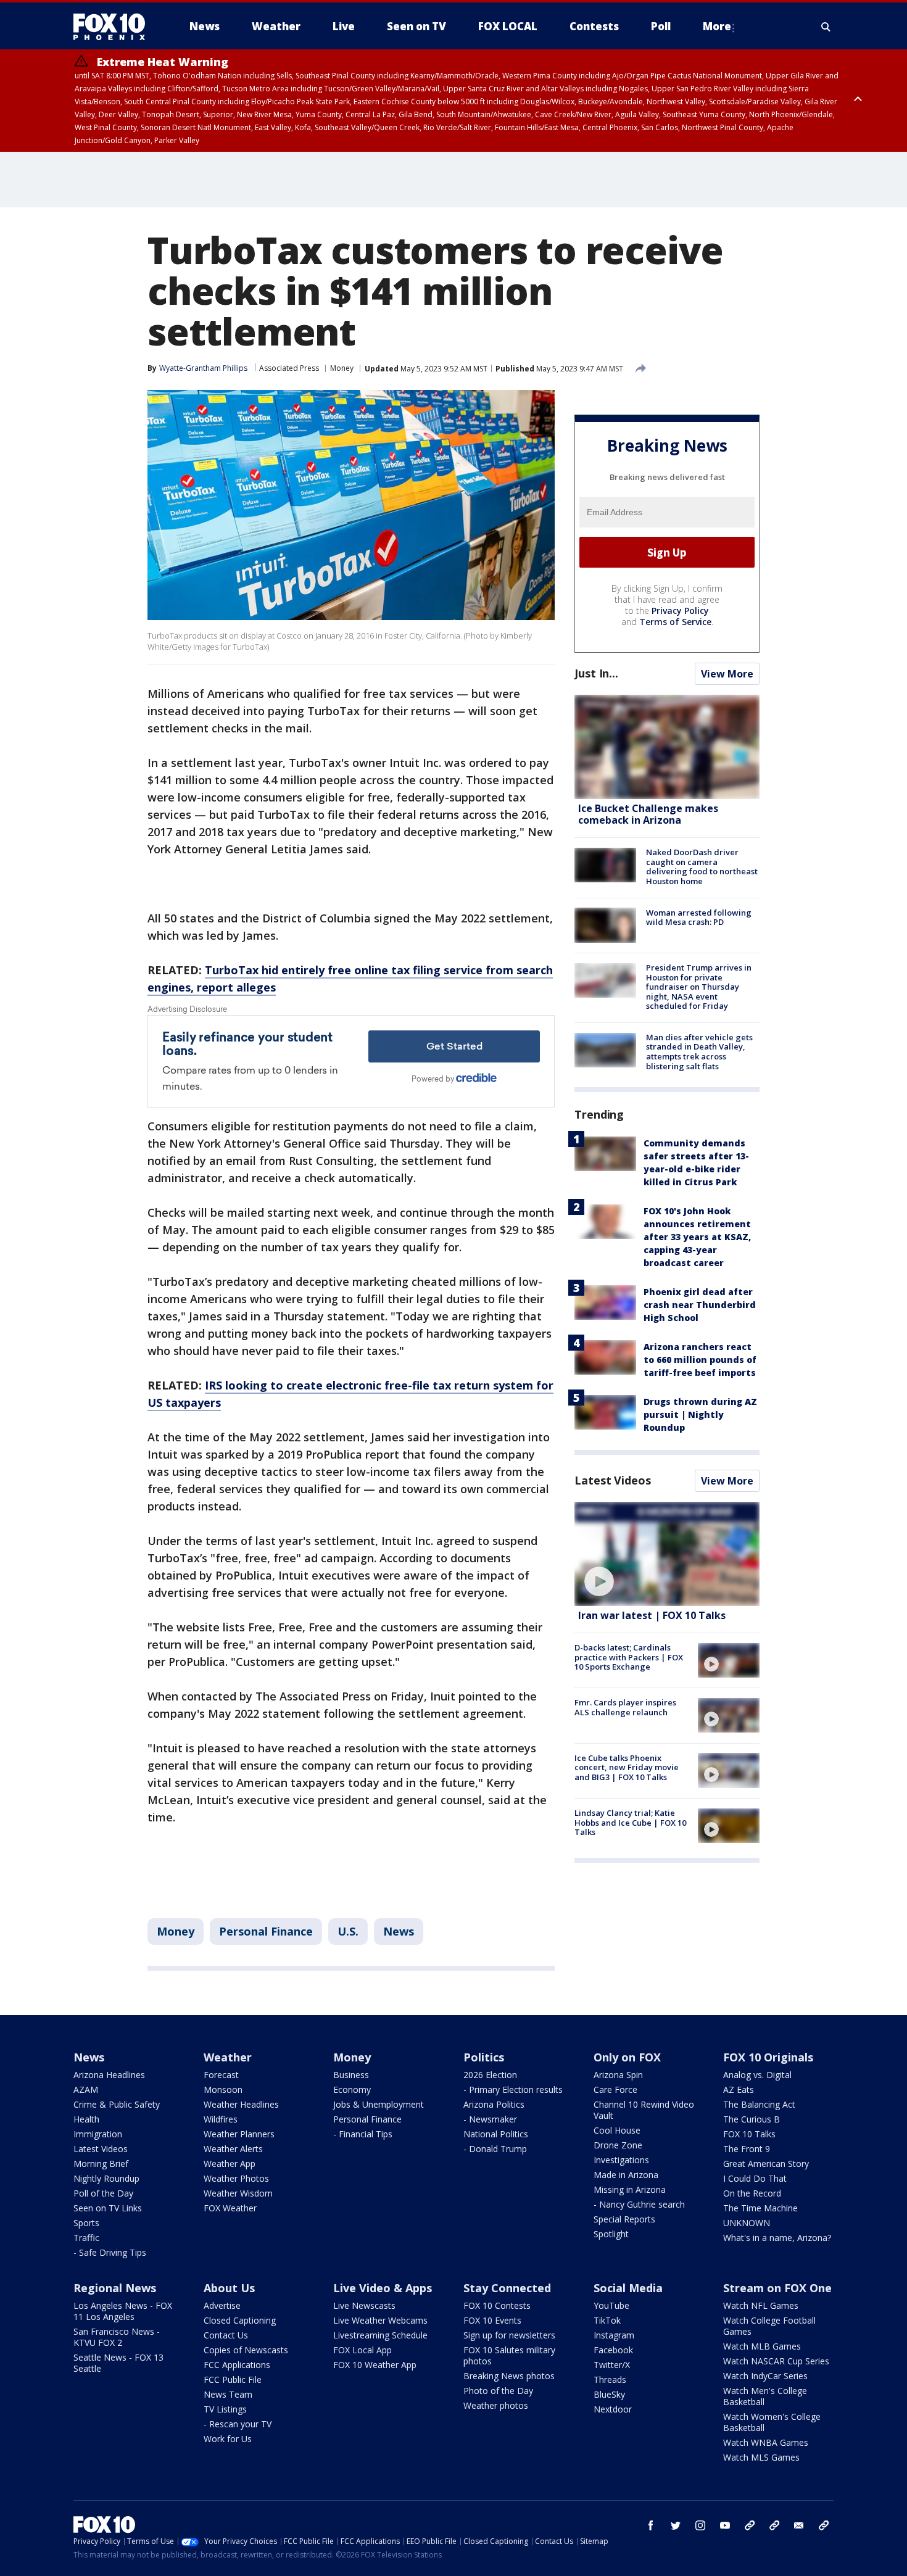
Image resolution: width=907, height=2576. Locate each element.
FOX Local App (362, 2350)
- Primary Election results (513, 2089)
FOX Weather (230, 2208)
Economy (352, 2089)
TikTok (607, 2320)
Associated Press (289, 368)
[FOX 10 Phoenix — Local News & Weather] (114, 27)
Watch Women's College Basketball (772, 2422)
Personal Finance (266, 1931)
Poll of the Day (103, 2193)
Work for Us (228, 2439)
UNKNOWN (747, 2223)
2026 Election (490, 2075)
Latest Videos (613, 1480)
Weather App (230, 2164)
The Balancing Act (759, 2104)
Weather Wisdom (238, 2193)
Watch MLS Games (761, 2457)
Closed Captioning (240, 2320)
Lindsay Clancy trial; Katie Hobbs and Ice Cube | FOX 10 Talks (630, 1822)
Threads (610, 2379)
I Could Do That (755, 2178)
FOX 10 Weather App (375, 2365)
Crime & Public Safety (117, 2104)
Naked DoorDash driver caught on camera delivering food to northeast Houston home (702, 867)
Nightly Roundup (106, 2178)
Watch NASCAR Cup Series (776, 2361)
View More (727, 674)
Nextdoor (613, 2409)
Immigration (98, 2134)
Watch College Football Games (769, 2326)
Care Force (615, 2089)
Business (351, 2075)
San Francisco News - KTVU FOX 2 (117, 2337)
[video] (667, 1554)
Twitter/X (612, 2365)
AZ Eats (739, 2089)
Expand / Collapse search (826, 27)
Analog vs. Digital (757, 2075)
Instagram (614, 2335)
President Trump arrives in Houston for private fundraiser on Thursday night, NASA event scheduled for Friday (699, 987)
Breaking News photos (509, 2376)
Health (86, 2119)
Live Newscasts (364, 2305)
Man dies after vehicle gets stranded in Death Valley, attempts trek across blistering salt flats (699, 1052)
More (717, 26)
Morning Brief (101, 2164)
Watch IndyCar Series (765, 2376)
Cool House (617, 2130)
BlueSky (609, 2394)
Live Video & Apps (383, 2288)
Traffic (86, 2238)
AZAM (86, 2089)
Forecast (221, 2075)
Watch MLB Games (762, 2346)
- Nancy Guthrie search (639, 2204)
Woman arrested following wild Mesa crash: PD (699, 917)
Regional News (115, 2288)
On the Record (752, 2193)
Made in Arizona (626, 2175)
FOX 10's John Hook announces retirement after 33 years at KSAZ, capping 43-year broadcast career (697, 1237)
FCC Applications (237, 2365)
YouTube (611, 2305)
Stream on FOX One (777, 2288)
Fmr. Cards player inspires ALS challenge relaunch (625, 1707)
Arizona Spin (618, 2075)
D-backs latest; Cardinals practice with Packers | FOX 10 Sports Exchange (629, 1657)
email (799, 2525)
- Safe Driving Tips (110, 2252)
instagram (700, 2525)
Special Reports (624, 2219)
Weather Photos (236, 2178)
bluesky (774, 2525)
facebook (651, 2525)
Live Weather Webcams (380, 2320)
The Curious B (752, 2119)
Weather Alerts (233, 2149)
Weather (228, 2057)
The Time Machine (760, 2208)
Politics (484, 2057)
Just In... (596, 673)
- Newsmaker (490, 2119)
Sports (86, 2223)
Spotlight (611, 2234)
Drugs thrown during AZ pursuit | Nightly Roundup (700, 1414)
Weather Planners (239, 2134)
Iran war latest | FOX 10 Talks (652, 1615)
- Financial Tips (363, 2134)
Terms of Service (675, 622)
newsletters (824, 2525)
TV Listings (225, 2409)
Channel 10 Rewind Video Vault (644, 2110)
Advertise (222, 2305)
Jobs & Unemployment (379, 2104)
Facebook (613, 2350)
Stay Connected (507, 2288)
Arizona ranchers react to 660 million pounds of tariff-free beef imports (700, 1360)
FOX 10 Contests (497, 2305)
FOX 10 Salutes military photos (509, 2355)
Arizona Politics (494, 2104)
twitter (676, 2525)
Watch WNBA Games (766, 2442)
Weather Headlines (241, 2104)
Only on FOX (627, 2057)
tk (750, 2525)
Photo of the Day (498, 2391)
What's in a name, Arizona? (777, 2238)
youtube (725, 2525)
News (399, 1931)
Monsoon (223, 2089)
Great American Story (766, 2164)
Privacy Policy (680, 611)
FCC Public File (233, 2379)
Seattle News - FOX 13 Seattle (118, 2363)
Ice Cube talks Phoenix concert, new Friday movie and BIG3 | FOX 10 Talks (627, 1767)
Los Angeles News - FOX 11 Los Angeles (123, 2311)
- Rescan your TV (238, 2424)
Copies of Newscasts (246, 2350)
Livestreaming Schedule (380, 2335)
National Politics (496, 2134)
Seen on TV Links (108, 2208)
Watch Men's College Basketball (765, 2396)
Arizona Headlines (109, 2075)
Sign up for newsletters (509, 2335)
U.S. (348, 1931)
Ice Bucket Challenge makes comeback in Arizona (648, 814)
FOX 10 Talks (749, 2134)
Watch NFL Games (761, 2305)
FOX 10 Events (492, 2320)
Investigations (621, 2160)
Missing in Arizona (630, 2189)
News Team (228, 2394)
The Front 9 (747, 2149)
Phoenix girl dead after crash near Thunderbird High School (700, 1305)
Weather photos (496, 2405)
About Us (229, 2288)
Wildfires (221, 2119)
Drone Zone (618, 2145)
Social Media (628, 2288)
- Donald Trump (495, 2149)
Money (342, 368)
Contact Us (226, 2335)
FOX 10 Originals (768, 2057)
